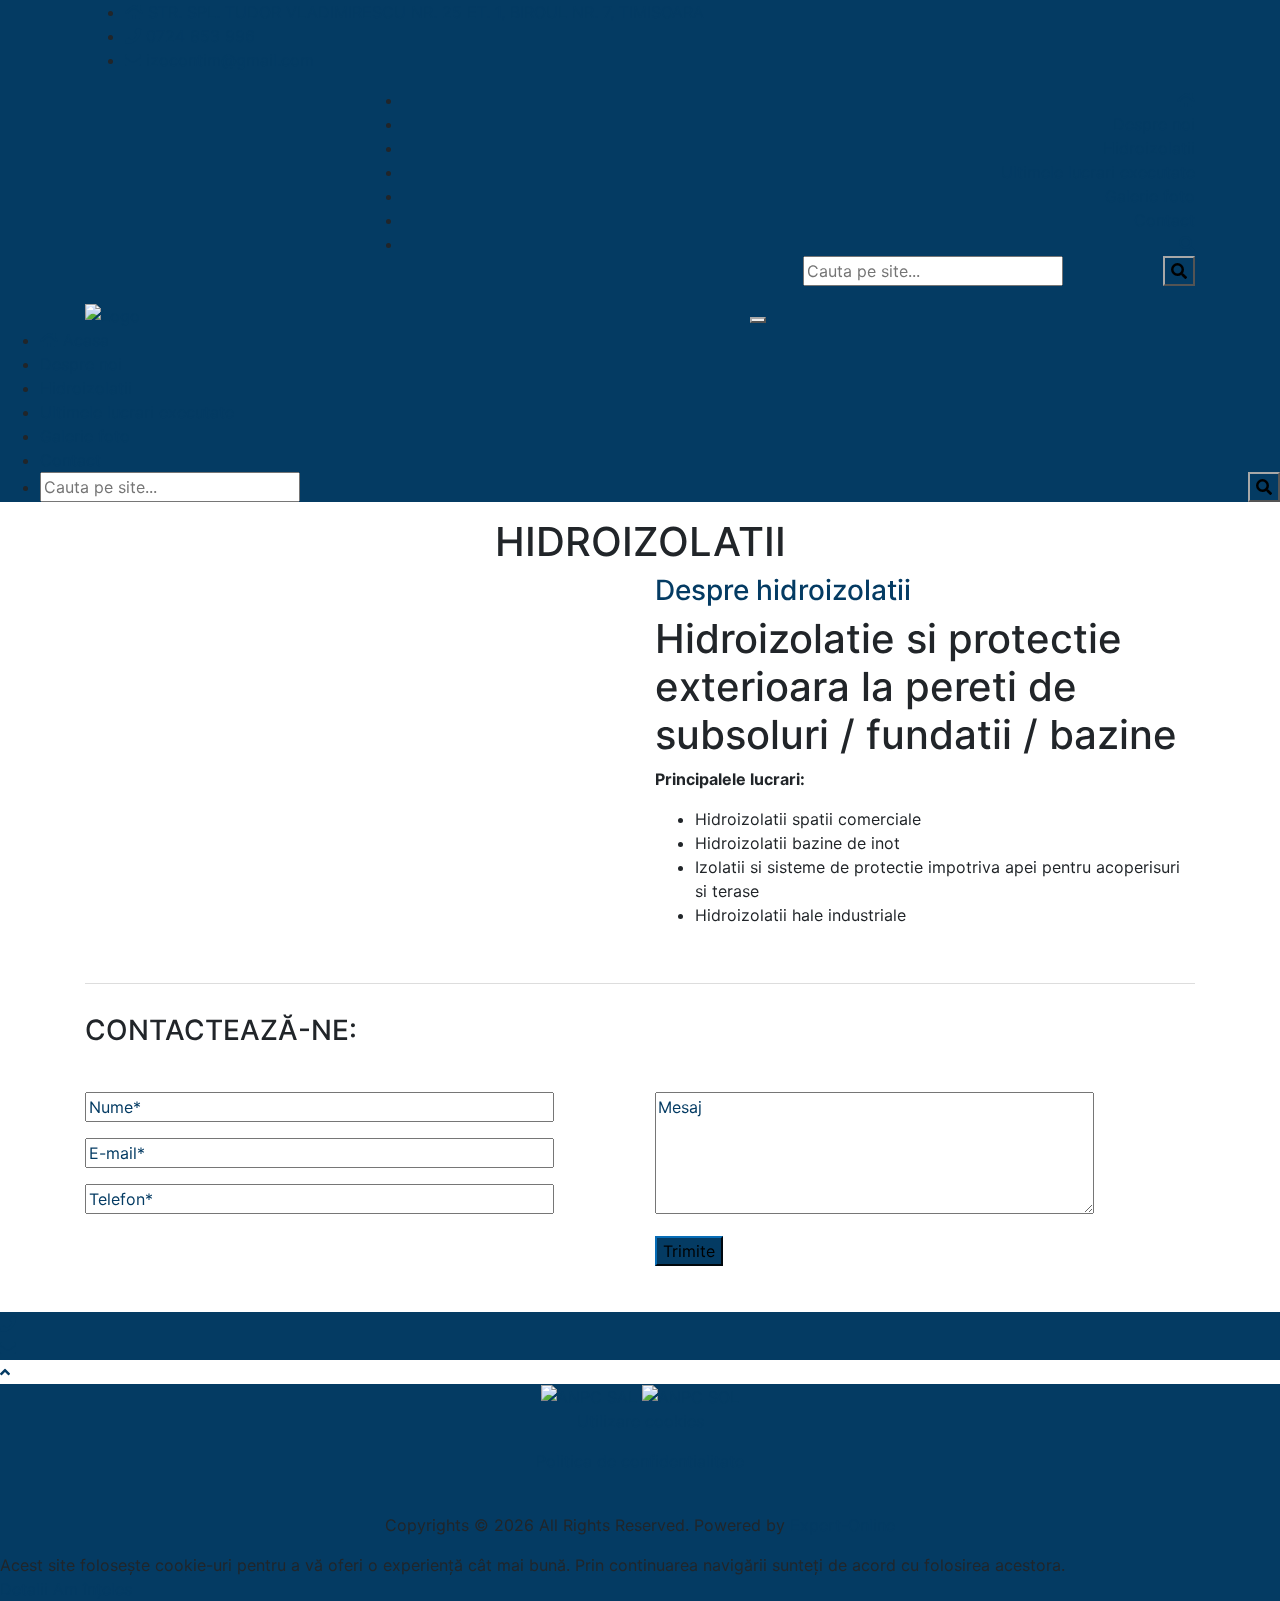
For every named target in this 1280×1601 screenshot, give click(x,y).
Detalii (24, 1589)
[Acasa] (1186, 100)
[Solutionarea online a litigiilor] (690, 1396)
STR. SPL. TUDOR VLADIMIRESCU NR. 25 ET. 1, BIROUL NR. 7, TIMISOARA (426, 12)
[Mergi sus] (5, 1372)
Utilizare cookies (640, 1421)
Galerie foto (1150, 196)
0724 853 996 (200, 36)
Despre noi (1154, 124)
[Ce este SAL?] (591, 1396)
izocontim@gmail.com (230, 60)
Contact (1164, 220)
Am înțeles (92, 1589)
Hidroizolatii (1149, 148)
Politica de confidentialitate (640, 1461)
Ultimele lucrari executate (1098, 172)
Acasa (83, 340)
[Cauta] (1187, 244)
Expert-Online (842, 1525)
